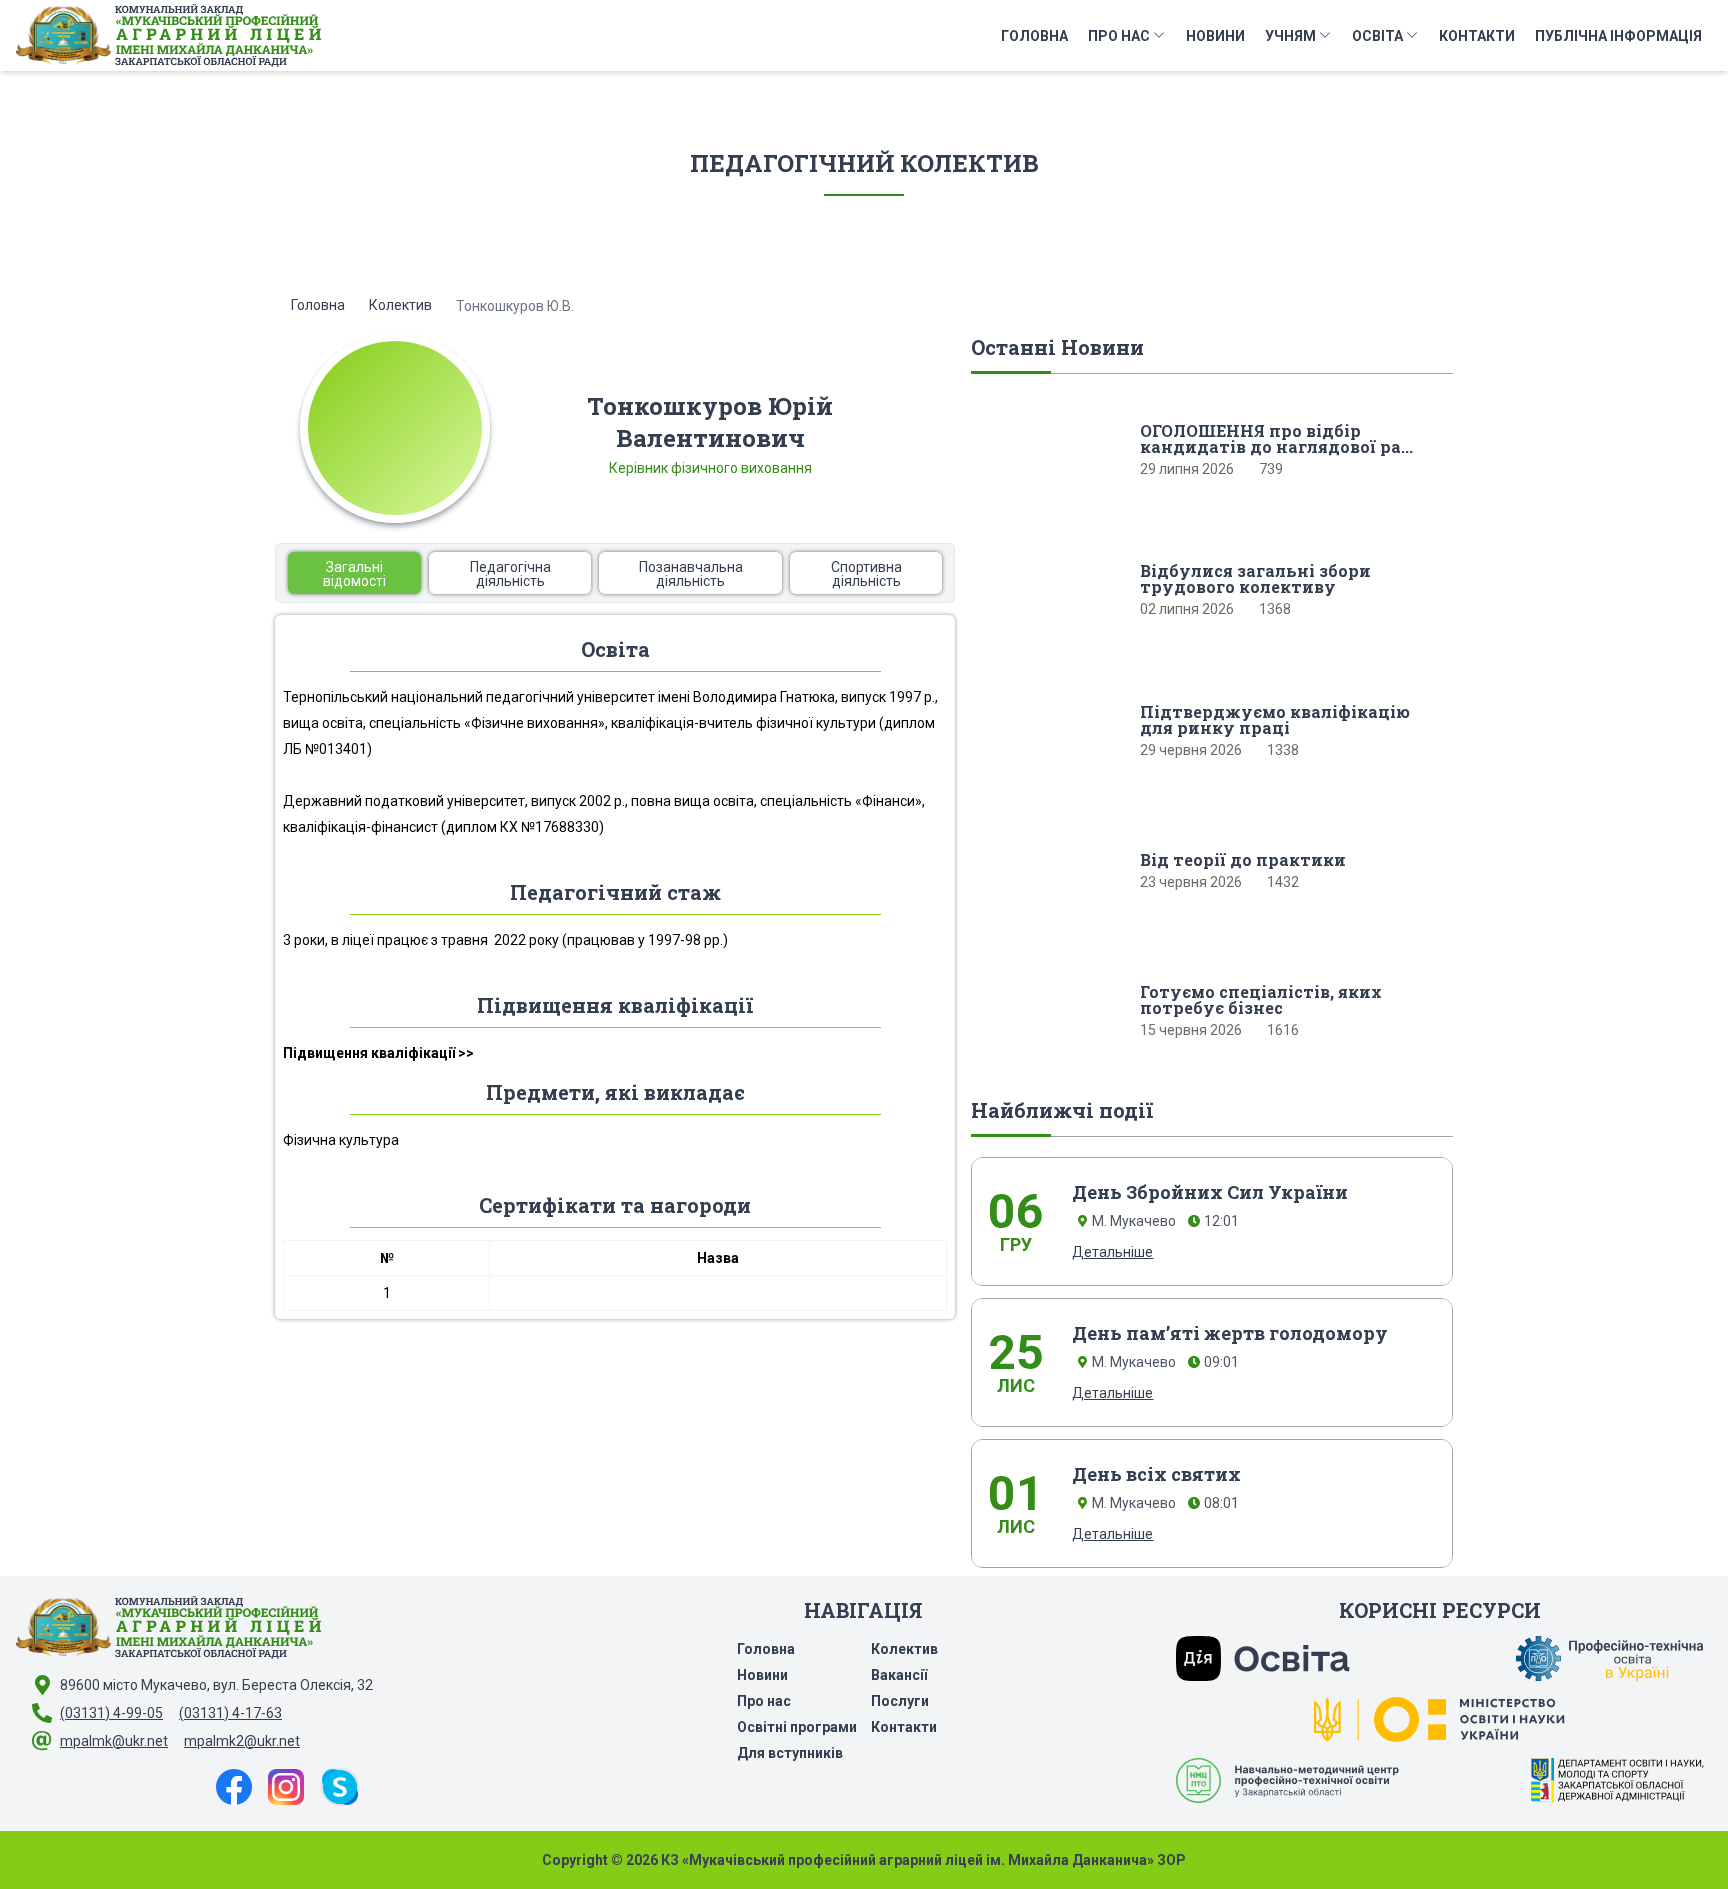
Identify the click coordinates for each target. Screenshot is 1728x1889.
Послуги (900, 1701)
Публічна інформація (1618, 36)
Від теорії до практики (1243, 860)
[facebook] (234, 1787)
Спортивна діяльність (866, 574)
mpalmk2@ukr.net (242, 1741)
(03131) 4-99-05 (111, 1713)
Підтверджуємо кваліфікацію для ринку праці (1275, 720)
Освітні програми (797, 1727)
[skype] (340, 1787)
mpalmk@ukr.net (114, 1741)
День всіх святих (1156, 1474)
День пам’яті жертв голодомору (1230, 1333)
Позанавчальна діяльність (691, 574)
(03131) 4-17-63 (230, 1713)
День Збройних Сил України (1210, 1192)
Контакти (1477, 36)
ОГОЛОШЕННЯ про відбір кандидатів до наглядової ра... (1276, 439)
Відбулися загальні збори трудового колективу (1255, 579)
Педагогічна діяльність (510, 574)
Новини (1215, 36)
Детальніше (1112, 1252)
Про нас (1119, 36)
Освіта (1377, 36)
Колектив (400, 305)
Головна (1034, 36)
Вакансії (899, 1675)
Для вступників (790, 1753)
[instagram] (286, 1787)
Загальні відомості (354, 574)
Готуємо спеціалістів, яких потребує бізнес (1261, 1000)
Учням (1290, 36)
